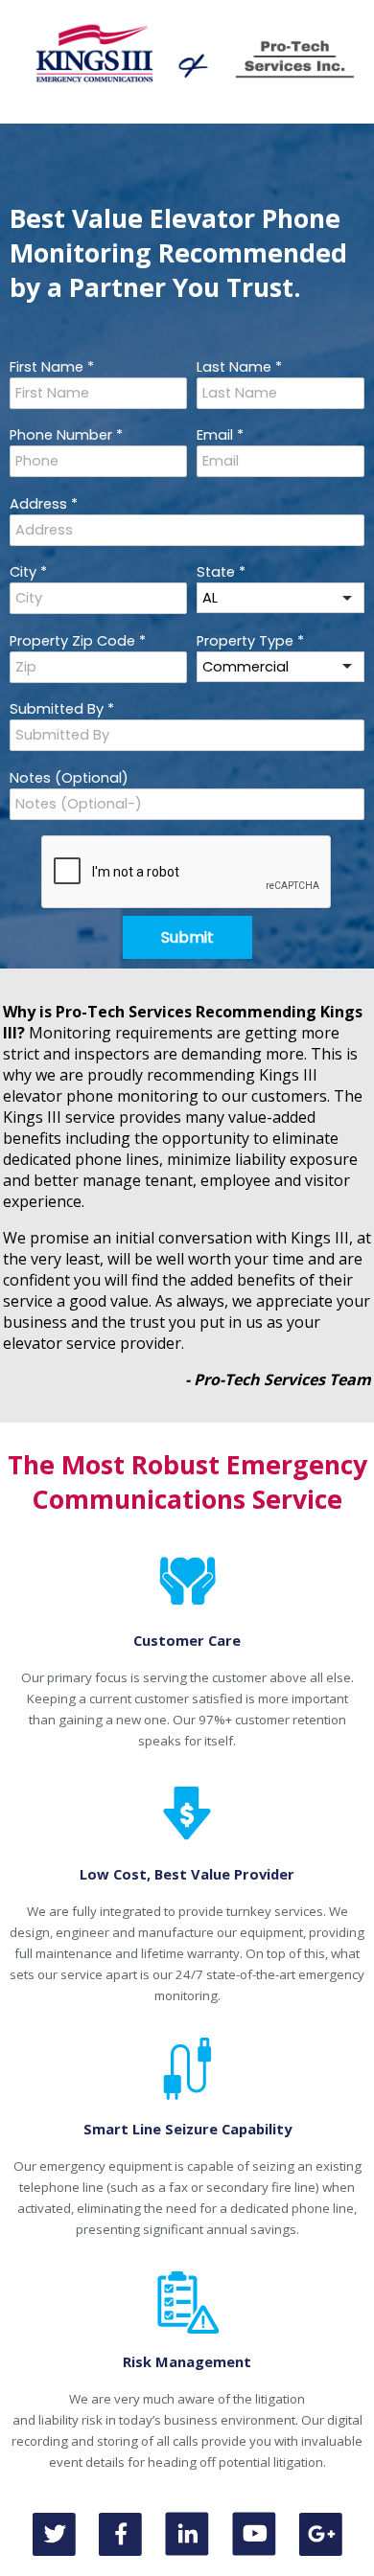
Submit (187, 937)
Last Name (239, 367)
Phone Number (66, 435)
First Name (52, 367)
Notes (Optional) (69, 778)
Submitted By (62, 709)
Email (220, 435)
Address (44, 504)
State (221, 572)
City (28, 572)
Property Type (250, 641)
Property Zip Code (78, 641)
